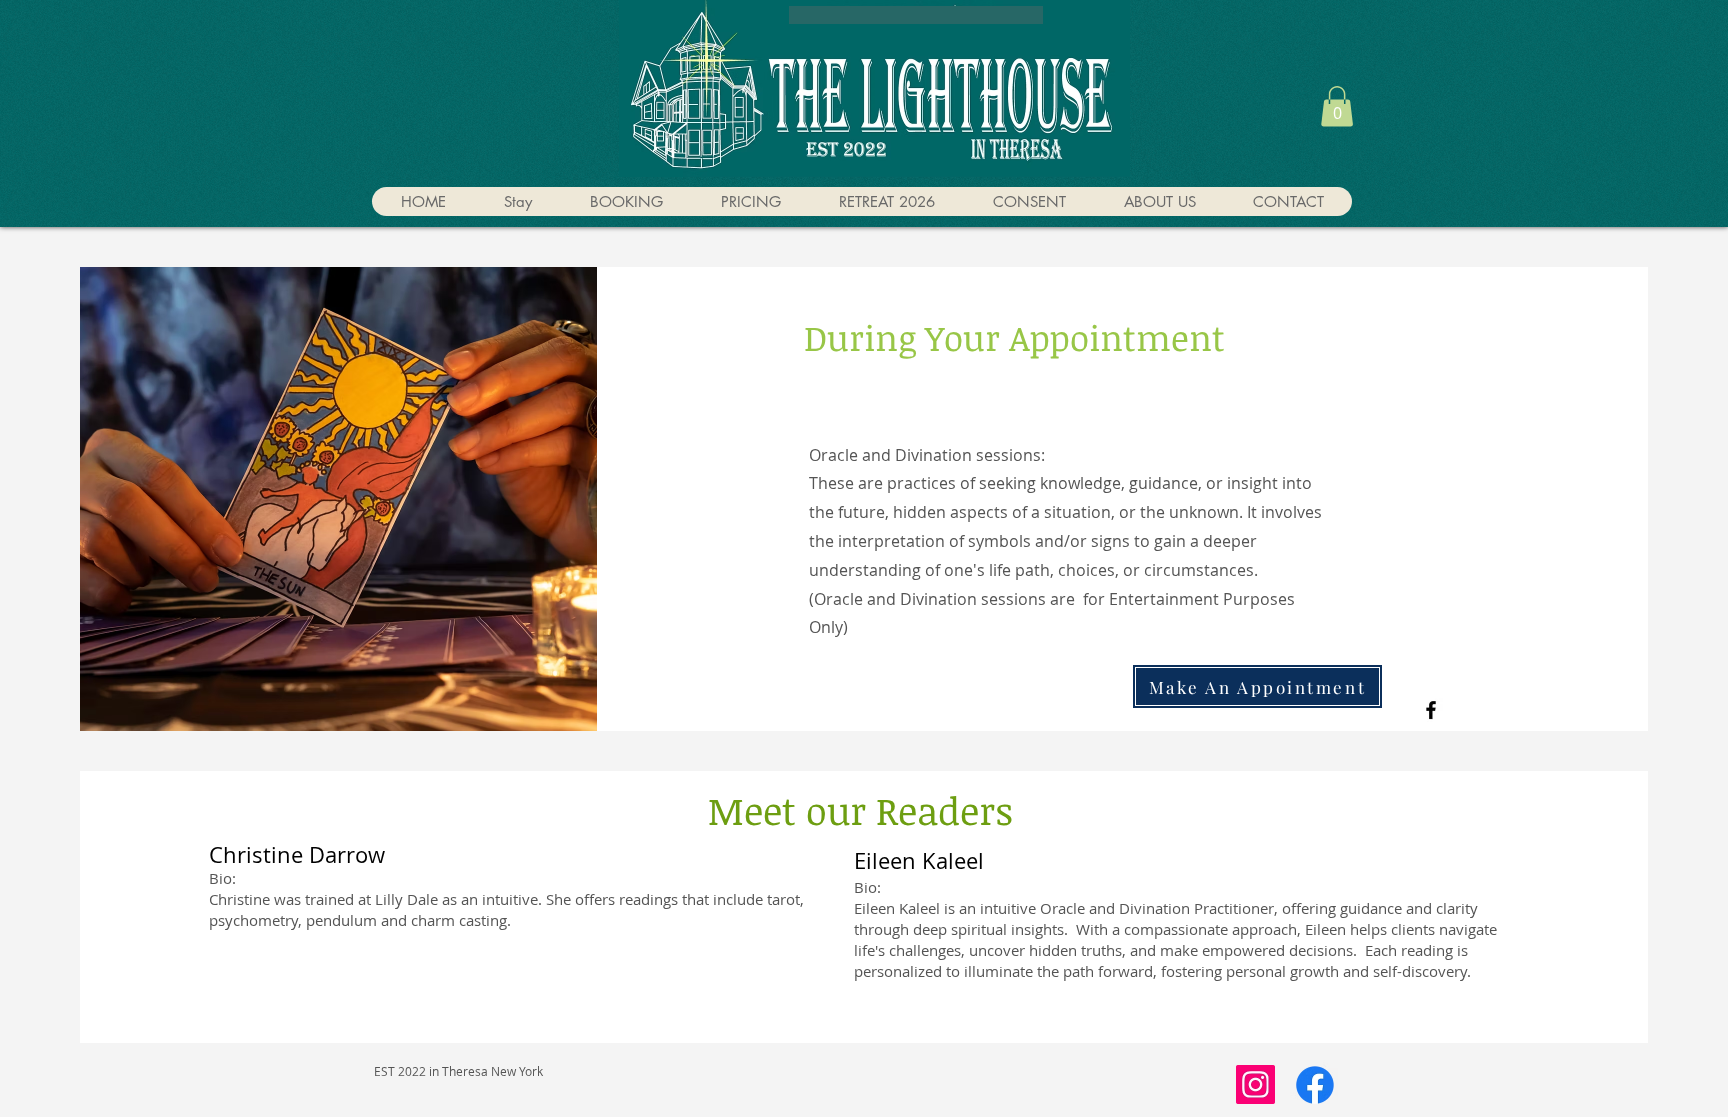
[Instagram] (1255, 1084)
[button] (1337, 106)
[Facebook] (1431, 710)
